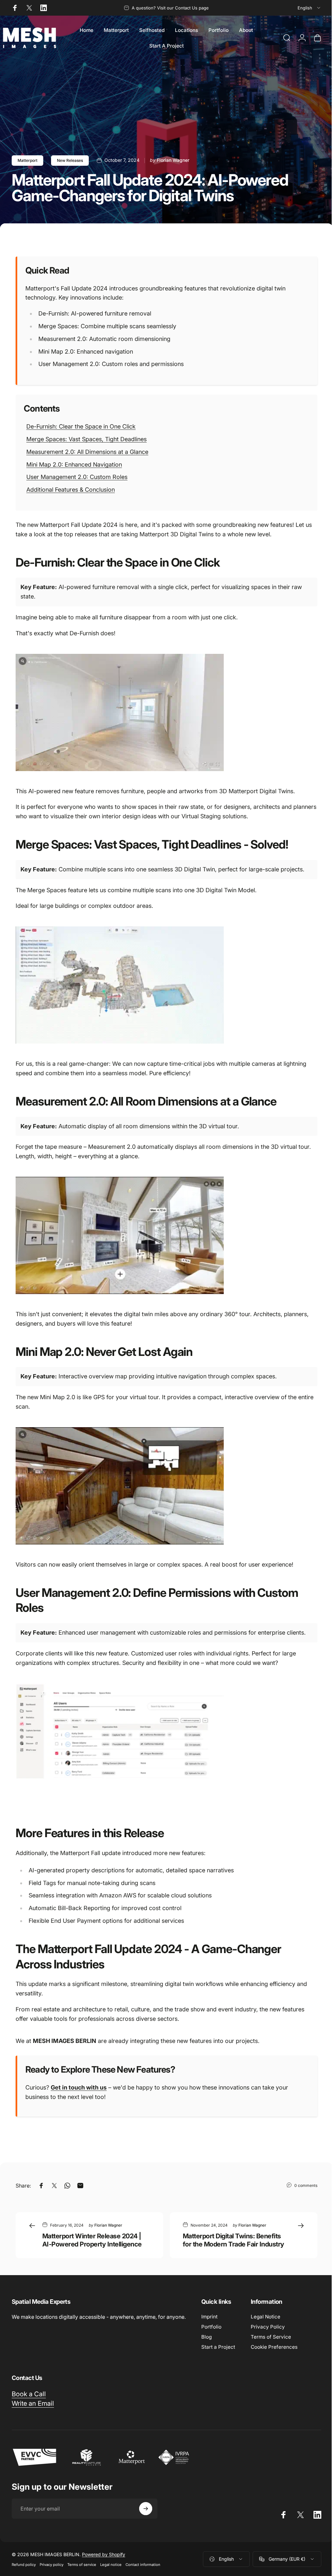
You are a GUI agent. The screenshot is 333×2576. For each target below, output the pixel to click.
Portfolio (211, 2327)
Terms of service (82, 2565)
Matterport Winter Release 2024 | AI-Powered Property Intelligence (92, 2240)
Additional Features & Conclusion (71, 490)
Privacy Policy (268, 2327)
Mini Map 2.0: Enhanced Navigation (74, 465)
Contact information (143, 2565)
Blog (206, 2337)
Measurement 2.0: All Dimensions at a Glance (87, 452)
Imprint (209, 2317)
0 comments (306, 2185)
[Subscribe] (146, 2509)
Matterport (27, 160)
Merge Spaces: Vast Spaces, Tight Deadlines (87, 439)
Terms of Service (271, 2337)
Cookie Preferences (274, 2347)
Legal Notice (266, 2317)
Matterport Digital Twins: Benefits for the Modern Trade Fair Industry (233, 2240)
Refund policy (24, 2565)
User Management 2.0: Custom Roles (77, 477)
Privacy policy (52, 2565)
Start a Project (218, 2347)
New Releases (70, 160)
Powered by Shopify (104, 2554)
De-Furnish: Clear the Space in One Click (81, 426)
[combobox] (309, 8)
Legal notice (111, 2565)
